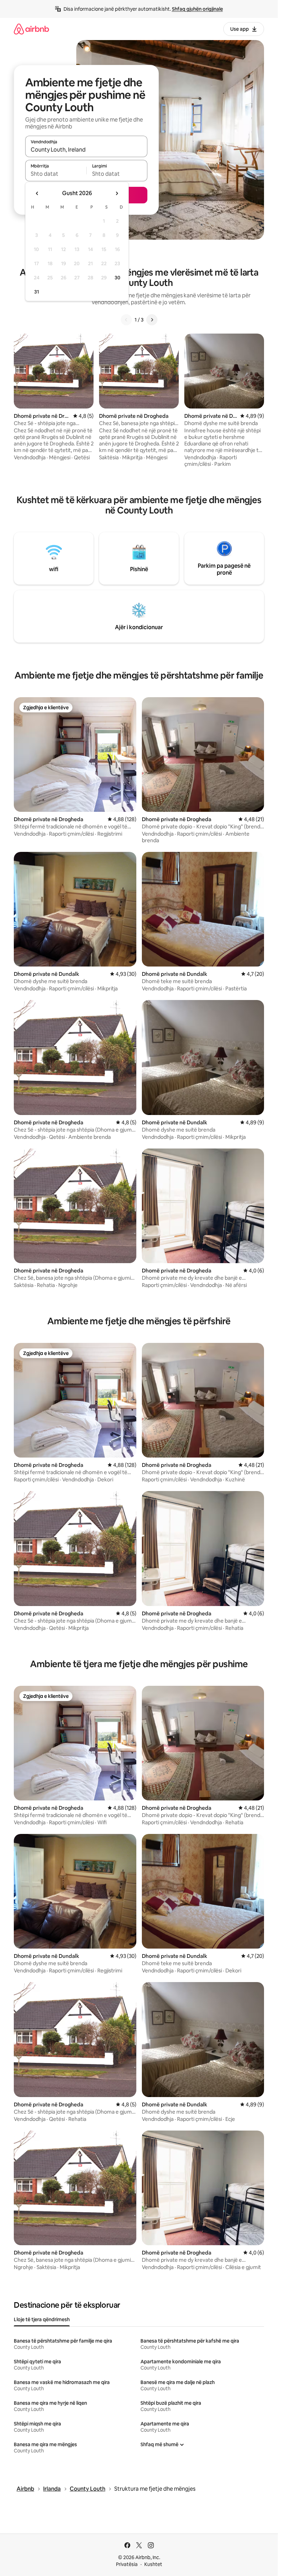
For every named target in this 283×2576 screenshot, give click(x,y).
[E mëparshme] (126, 320)
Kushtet (153, 2564)
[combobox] (86, 150)
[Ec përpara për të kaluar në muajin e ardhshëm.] (117, 193)
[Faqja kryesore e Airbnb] (31, 29)
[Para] (152, 320)
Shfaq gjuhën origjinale (197, 9)
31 (37, 292)
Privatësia (127, 2564)
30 (118, 278)
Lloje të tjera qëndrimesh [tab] (42, 2319)
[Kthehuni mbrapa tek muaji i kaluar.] (37, 193)
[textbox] (56, 174)
